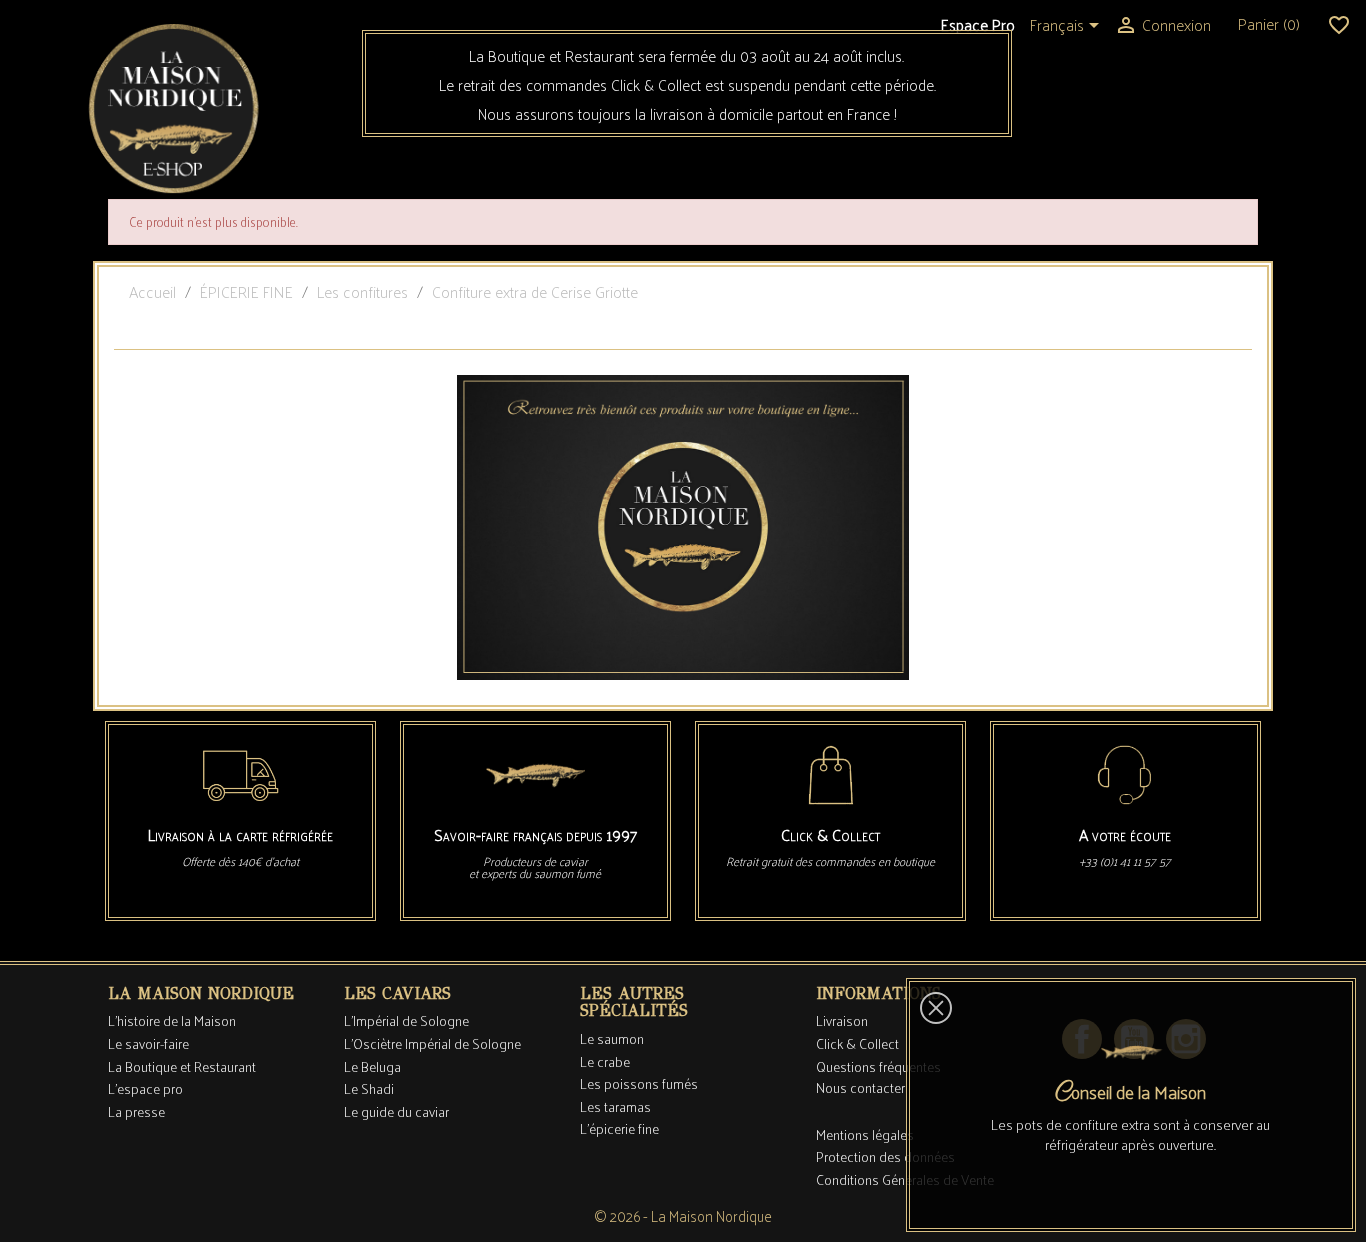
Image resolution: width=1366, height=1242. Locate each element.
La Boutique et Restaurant (182, 1066)
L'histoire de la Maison (172, 1020)
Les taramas (615, 1106)
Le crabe (605, 1061)
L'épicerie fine (619, 1128)
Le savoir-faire (148, 1043)
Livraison (842, 1020)
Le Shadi (369, 1088)
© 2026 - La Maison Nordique (683, 1215)
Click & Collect (857, 1043)
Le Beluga (372, 1066)
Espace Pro (978, 24)
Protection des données (885, 1156)
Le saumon (612, 1038)
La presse (136, 1111)
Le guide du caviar (396, 1111)
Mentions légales (865, 1134)
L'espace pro (145, 1088)
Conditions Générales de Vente (905, 1179)
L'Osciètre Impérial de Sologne (432, 1043)
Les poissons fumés (639, 1083)
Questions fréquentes (878, 1066)
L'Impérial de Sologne (406, 1020)
